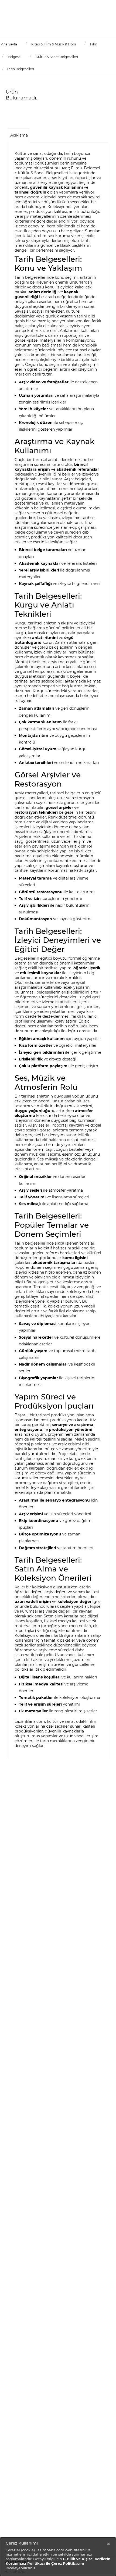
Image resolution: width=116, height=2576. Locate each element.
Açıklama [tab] (19, 135)
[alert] (58, 2557)
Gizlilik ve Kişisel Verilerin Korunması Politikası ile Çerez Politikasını (58, 2561)
